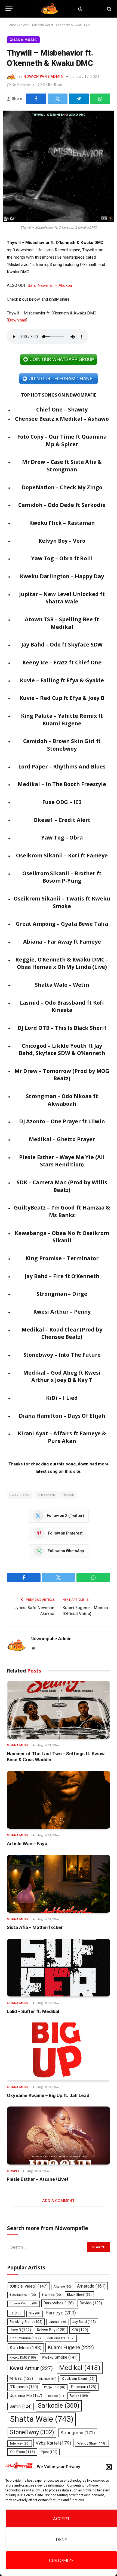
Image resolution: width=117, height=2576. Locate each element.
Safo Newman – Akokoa (50, 285)
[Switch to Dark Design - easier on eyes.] (80, 9)
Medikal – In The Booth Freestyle (62, 784)
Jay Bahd (84, 2322)
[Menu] (9, 9)
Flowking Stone (26, 2322)
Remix (79, 2396)
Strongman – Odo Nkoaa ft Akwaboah (62, 1100)
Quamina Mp (26, 2395)
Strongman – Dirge (62, 1294)
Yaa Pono (22, 2452)
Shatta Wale (42, 2419)
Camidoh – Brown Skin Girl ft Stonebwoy (62, 745)
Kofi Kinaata (61, 2338)
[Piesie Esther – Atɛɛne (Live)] (59, 2136)
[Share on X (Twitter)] (58, 99)
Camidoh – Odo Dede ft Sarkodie (62, 505)
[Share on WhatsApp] (100, 99)
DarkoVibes (59, 2303)
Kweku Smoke (60, 2357)
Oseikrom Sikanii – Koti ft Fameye (62, 855)
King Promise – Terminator (62, 1258)
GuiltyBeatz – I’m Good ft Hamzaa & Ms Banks (62, 1211)
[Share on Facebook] (36, 99)
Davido (91, 2303)
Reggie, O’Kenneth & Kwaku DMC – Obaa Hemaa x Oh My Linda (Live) (62, 963)
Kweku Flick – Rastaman (62, 523)
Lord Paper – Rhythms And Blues (62, 766)
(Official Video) (29, 2286)
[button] (109, 2467)
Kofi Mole (26, 2347)
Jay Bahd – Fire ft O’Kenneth (62, 1276)
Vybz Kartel (53, 2443)
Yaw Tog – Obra (62, 837)
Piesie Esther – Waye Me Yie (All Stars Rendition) (62, 1161)
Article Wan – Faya (27, 1844)
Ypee (49, 2452)
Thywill (68, 1495)
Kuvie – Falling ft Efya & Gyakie (62, 680)
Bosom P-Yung (24, 2303)
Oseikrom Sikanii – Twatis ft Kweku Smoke (62, 902)
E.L (16, 2313)
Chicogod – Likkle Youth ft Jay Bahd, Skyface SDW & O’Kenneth (62, 1049)
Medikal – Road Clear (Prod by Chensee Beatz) (62, 1333)
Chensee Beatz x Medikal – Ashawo (62, 419)
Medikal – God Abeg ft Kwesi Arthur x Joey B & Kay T (62, 1376)
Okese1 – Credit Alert (62, 820)
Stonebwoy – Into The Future (62, 1355)
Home (11, 25)
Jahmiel (58, 2322)
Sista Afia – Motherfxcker (35, 1927)
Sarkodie (59, 2406)
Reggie (56, 2396)
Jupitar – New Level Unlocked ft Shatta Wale (62, 598)
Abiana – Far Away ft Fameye (62, 942)
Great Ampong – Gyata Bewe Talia (62, 924)
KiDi (80, 2330)
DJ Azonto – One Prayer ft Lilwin (62, 1121)
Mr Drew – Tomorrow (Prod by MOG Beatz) (62, 1075)
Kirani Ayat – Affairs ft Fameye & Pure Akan (62, 1437)
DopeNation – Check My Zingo (62, 487)
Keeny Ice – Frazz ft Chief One (62, 662)
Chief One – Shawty (62, 409)
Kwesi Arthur (31, 2368)
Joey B (20, 2330)
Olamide (48, 2379)
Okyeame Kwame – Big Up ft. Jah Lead (48, 2095)
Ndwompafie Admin (43, 76)
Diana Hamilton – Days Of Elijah (62, 1416)
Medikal (80, 2368)
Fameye (61, 2313)
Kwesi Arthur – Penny (62, 1312)
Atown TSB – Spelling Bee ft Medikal (62, 623)
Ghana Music (23, 40)
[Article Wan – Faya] (59, 1800)
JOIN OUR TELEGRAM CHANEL (62, 379)
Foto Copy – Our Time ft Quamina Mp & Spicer (62, 440)
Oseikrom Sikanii (78, 2379)
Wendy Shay (92, 2443)
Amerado (91, 2286)
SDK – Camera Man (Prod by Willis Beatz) (62, 1186)
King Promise (25, 2338)
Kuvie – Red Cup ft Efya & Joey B (62, 698)
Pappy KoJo (55, 2387)
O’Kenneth (46, 1495)
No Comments (23, 85)
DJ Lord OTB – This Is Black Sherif (62, 1028)
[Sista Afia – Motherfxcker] (59, 1884)
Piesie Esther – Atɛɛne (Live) (38, 2179)
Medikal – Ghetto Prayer (62, 1139)
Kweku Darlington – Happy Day (62, 576)
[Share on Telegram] (79, 99)
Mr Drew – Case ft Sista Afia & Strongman (62, 466)
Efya (35, 2313)
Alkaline (62, 2287)
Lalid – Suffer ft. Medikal (33, 2011)
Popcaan (84, 2387)
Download (17, 320)
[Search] (109, 9)
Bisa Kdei (51, 2295)
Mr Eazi (21, 2378)
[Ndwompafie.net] (51, 9)
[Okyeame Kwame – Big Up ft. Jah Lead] (59, 2051)
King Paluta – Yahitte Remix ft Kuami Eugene (62, 720)
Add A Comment (58, 2201)
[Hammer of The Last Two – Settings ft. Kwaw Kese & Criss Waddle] (59, 1710)
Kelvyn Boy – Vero (62, 541)
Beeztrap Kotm (23, 2295)
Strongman (78, 2433)
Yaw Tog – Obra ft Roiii (62, 558)
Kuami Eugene (71, 2347)
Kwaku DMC (20, 1495)
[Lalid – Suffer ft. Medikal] (59, 1968)
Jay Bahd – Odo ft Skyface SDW (62, 644)
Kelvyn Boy (51, 2330)
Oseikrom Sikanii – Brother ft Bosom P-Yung (62, 877)
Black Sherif (79, 2295)
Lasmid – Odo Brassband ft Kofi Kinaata (62, 1006)
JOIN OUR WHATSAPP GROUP (62, 359)
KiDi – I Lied (62, 1398)
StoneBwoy (32, 2432)
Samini (21, 2406)
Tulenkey (20, 2443)
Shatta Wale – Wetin (62, 985)
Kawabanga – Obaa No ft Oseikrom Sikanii (62, 1237)
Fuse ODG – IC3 (62, 802)
